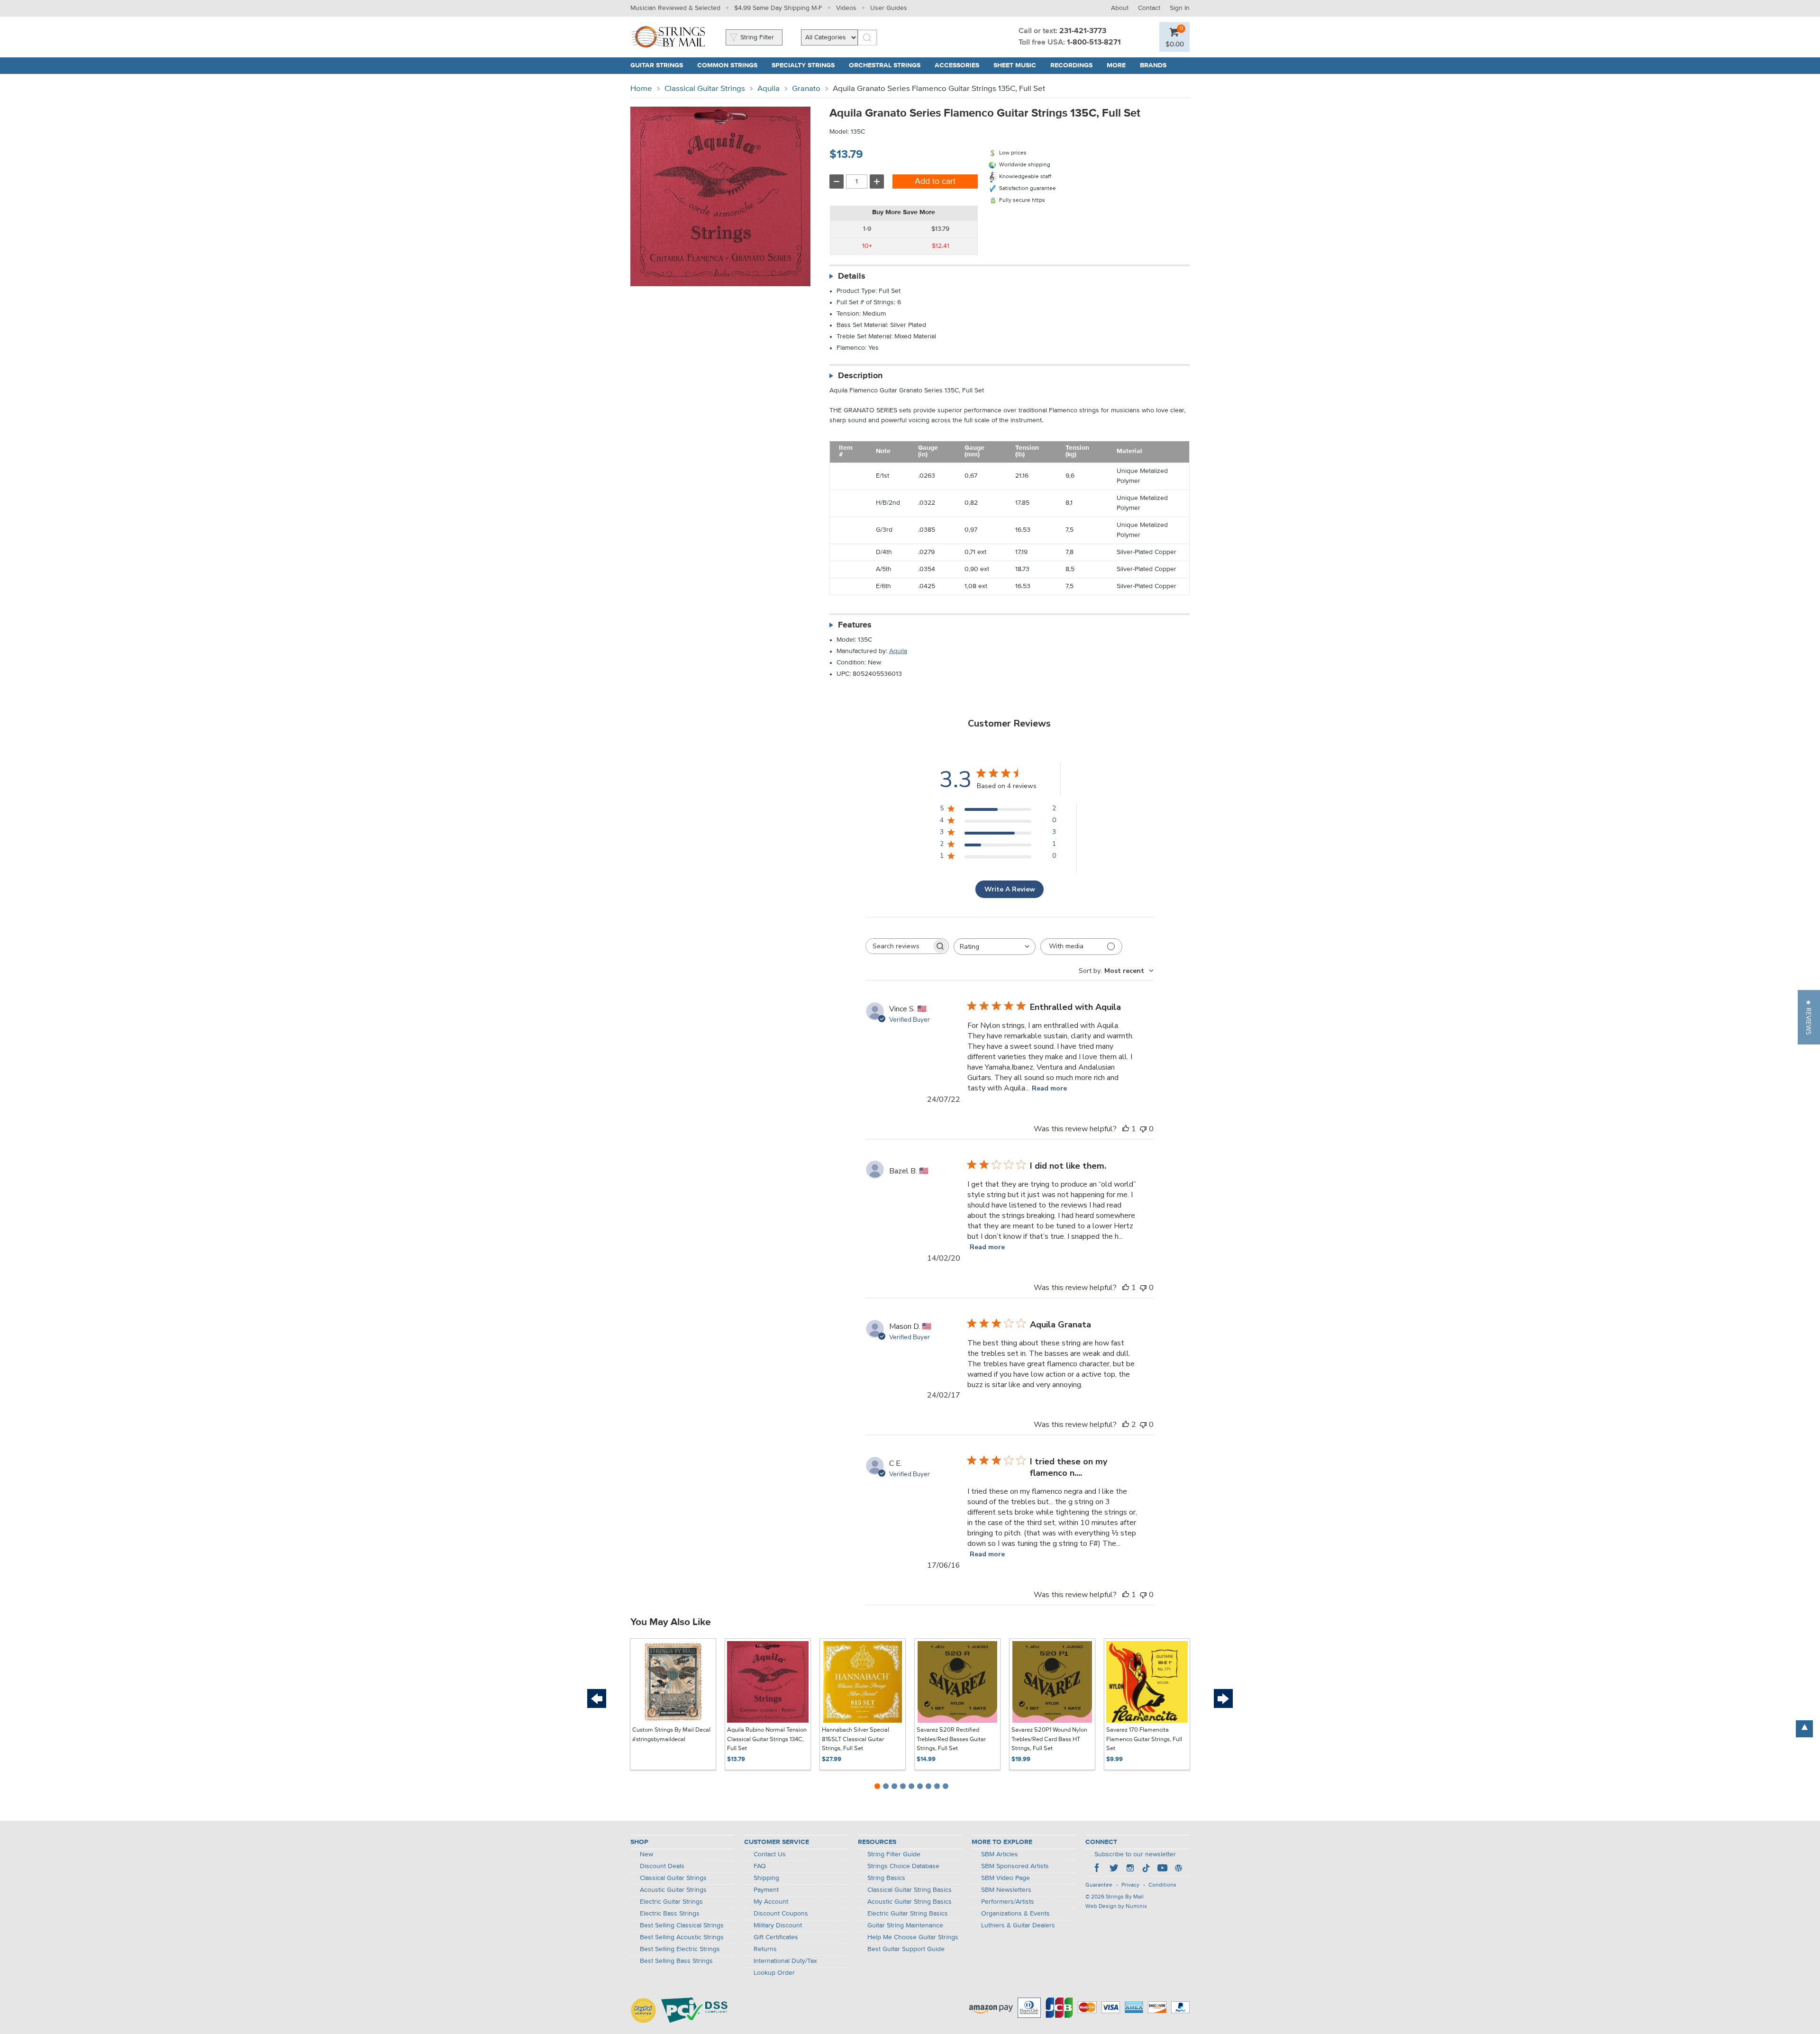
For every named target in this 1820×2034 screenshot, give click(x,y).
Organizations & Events (1015, 1914)
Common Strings (727, 65)
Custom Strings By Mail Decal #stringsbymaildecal (671, 1735)
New (646, 1854)
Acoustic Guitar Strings (673, 1890)
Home (641, 89)
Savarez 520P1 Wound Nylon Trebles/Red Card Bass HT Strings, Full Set (1049, 1739)
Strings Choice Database (903, 1866)
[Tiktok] (1146, 1869)
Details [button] (852, 276)
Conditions (1162, 1885)
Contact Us (770, 1854)
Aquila (769, 89)
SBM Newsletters (1006, 1890)
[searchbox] (899, 946)
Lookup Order (774, 1973)
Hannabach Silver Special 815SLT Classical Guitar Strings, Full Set (855, 1739)
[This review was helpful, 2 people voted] (1126, 1425)
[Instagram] (1130, 1869)
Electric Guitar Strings (671, 1902)
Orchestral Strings (885, 65)
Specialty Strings (803, 65)
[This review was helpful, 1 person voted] (1126, 1129)
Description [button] (860, 376)
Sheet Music (1015, 65)
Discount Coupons (781, 1914)
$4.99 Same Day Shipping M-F (778, 8)
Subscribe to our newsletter (1135, 1854)
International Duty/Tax (785, 1961)
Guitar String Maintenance (905, 1925)
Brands (1153, 65)
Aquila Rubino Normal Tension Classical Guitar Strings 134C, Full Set (767, 1739)
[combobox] (995, 947)
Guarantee (1099, 1885)
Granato (806, 89)
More (1116, 65)
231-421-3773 (1083, 31)
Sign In (1180, 8)
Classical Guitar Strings (705, 89)
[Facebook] (1098, 1869)
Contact (1149, 8)
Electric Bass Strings (670, 1914)
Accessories (957, 65)
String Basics (886, 1878)
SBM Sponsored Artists (1015, 1866)
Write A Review (1010, 889)
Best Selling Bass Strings (676, 1961)
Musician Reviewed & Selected (675, 8)
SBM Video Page (1006, 1878)
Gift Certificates (776, 1937)
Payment (766, 1890)
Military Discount (778, 1925)
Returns (765, 1949)
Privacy (1130, 1885)
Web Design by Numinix (1116, 1907)
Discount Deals (662, 1866)
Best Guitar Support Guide (906, 1949)
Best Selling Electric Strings (680, 1949)
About (1120, 8)
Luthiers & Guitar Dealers (1018, 1925)
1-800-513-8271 (1094, 43)
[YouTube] (1162, 1869)
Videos (846, 8)
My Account (771, 1902)
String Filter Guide (894, 1854)
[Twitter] (1114, 1869)
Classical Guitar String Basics (910, 1890)
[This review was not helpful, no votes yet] (1143, 1129)
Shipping (766, 1878)
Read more (1049, 1088)
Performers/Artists (1008, 1902)
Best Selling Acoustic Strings (682, 1937)
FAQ (760, 1866)
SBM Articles (1000, 1854)
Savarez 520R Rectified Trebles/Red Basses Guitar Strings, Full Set (951, 1739)
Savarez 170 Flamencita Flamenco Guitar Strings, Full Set (1144, 1739)
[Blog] (1178, 1869)
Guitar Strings (657, 65)
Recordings (1071, 65)
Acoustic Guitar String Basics (910, 1902)
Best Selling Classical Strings (682, 1925)
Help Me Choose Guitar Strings (913, 1937)
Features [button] (855, 625)
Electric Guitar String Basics (908, 1914)
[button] (1809, 1017)
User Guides (889, 8)
